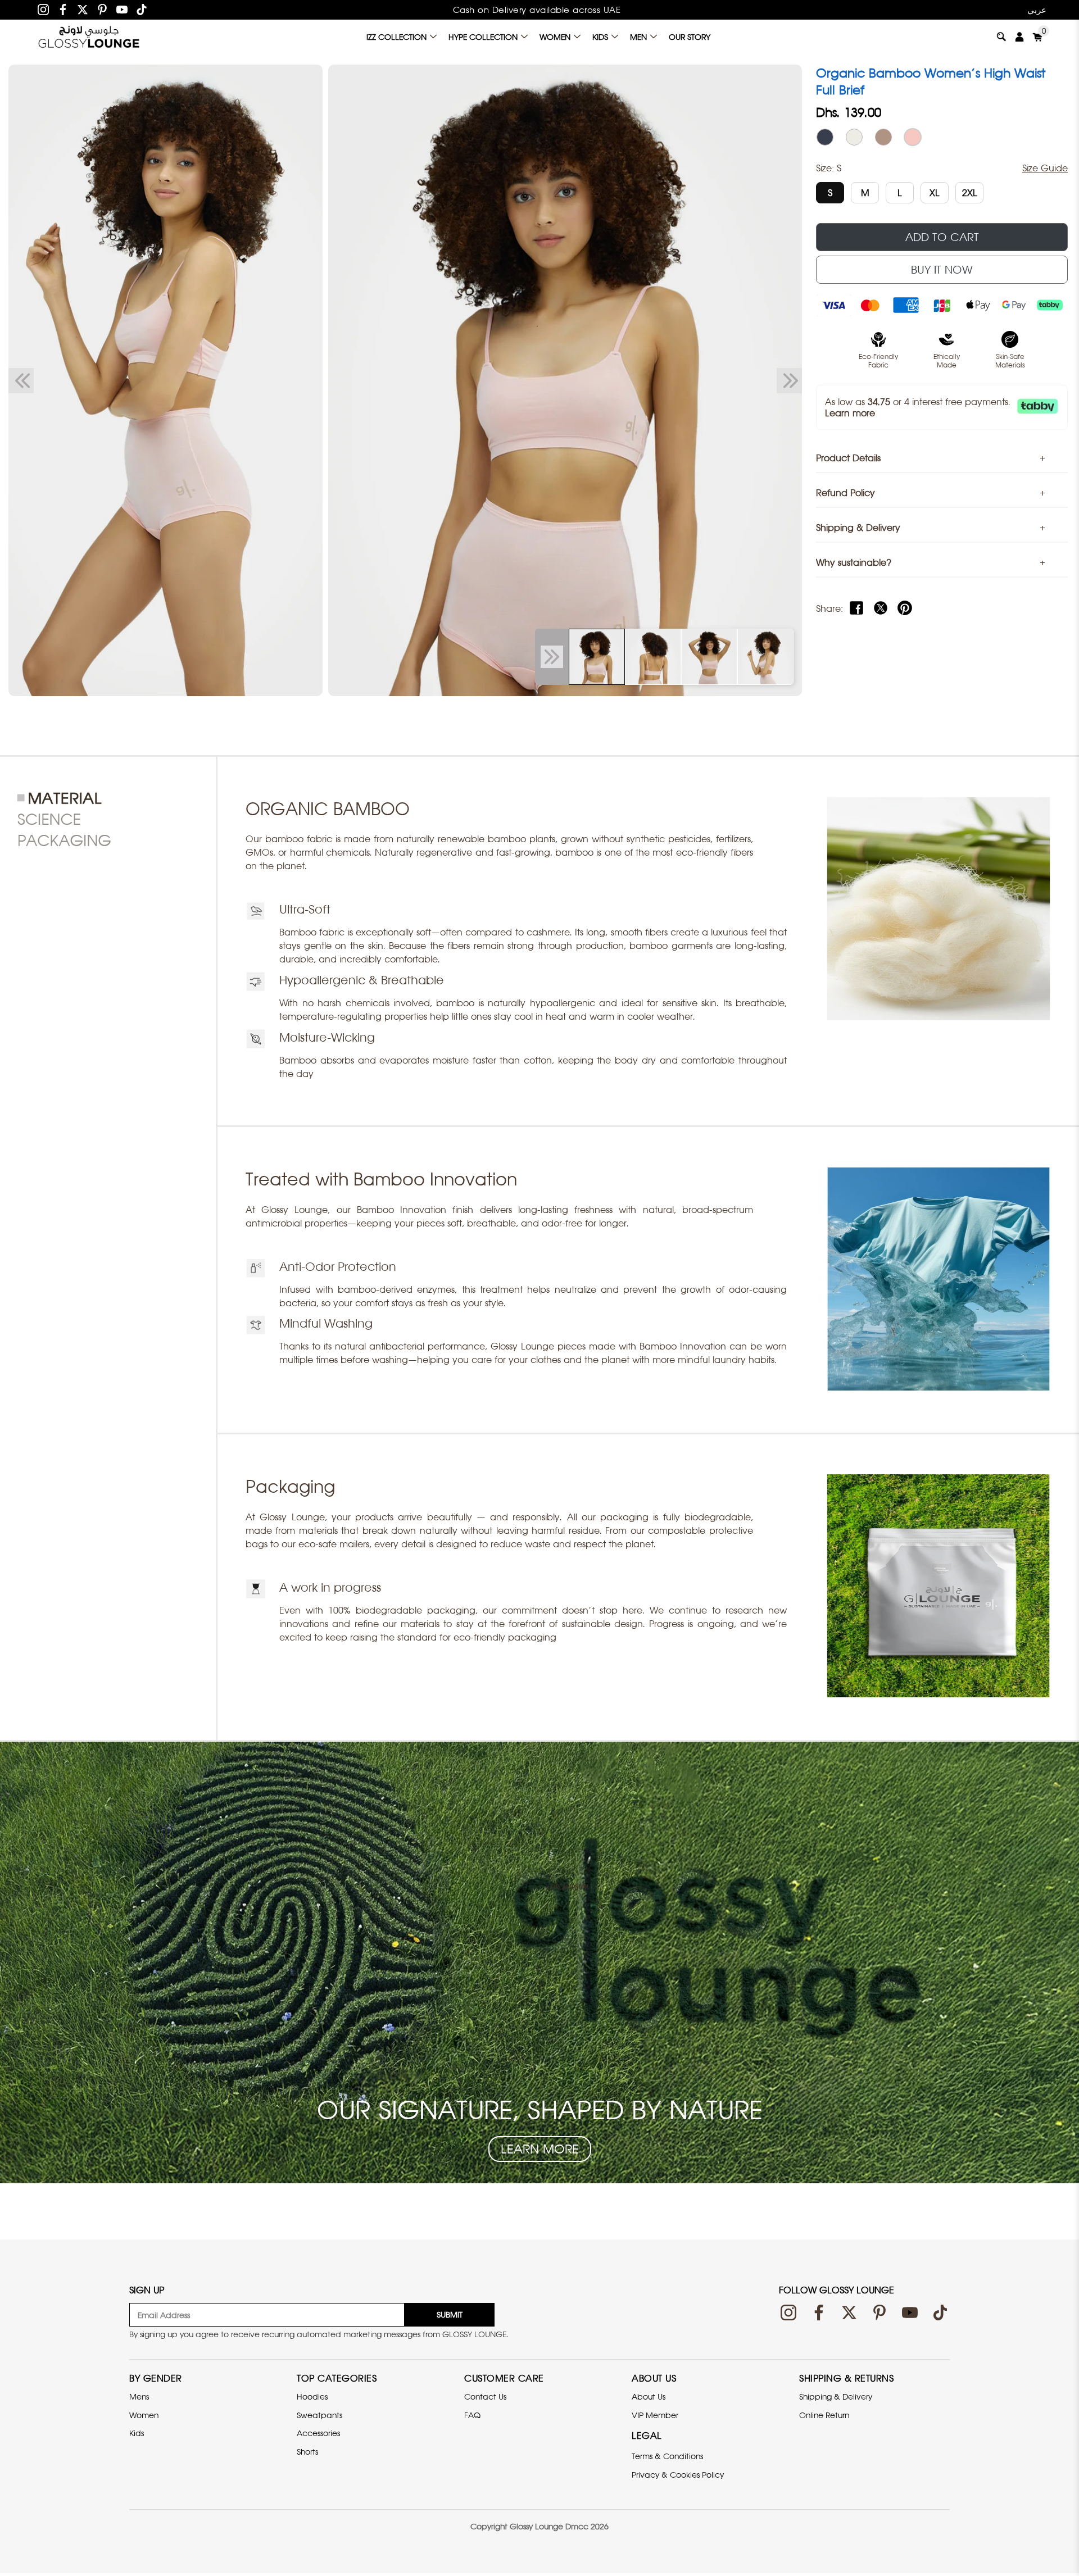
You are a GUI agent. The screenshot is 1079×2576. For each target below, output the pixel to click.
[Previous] (21, 380)
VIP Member (655, 2415)
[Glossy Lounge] (89, 37)
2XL (970, 193)
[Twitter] (83, 10)
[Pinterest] (102, 10)
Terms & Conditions (667, 2456)
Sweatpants (319, 2415)
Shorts (307, 2452)
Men (638, 37)
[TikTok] (142, 10)
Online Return (824, 2415)
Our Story (690, 37)
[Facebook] (63, 10)
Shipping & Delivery (836, 2396)
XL (935, 193)
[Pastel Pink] (913, 137)
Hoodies (312, 2396)
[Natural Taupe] (883, 137)
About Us (649, 2396)
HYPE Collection (483, 37)
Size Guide (1045, 168)
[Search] (1001, 37)
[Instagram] (43, 10)
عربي (1037, 10)
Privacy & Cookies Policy (678, 2475)
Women (555, 37)
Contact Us (485, 2396)
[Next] (789, 380)
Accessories (318, 2433)
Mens (139, 2396)
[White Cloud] (854, 137)
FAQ (472, 2415)
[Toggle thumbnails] (552, 657)
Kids (600, 37)
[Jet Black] (825, 137)
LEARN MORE (540, 2149)
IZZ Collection (396, 37)
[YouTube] (122, 10)
